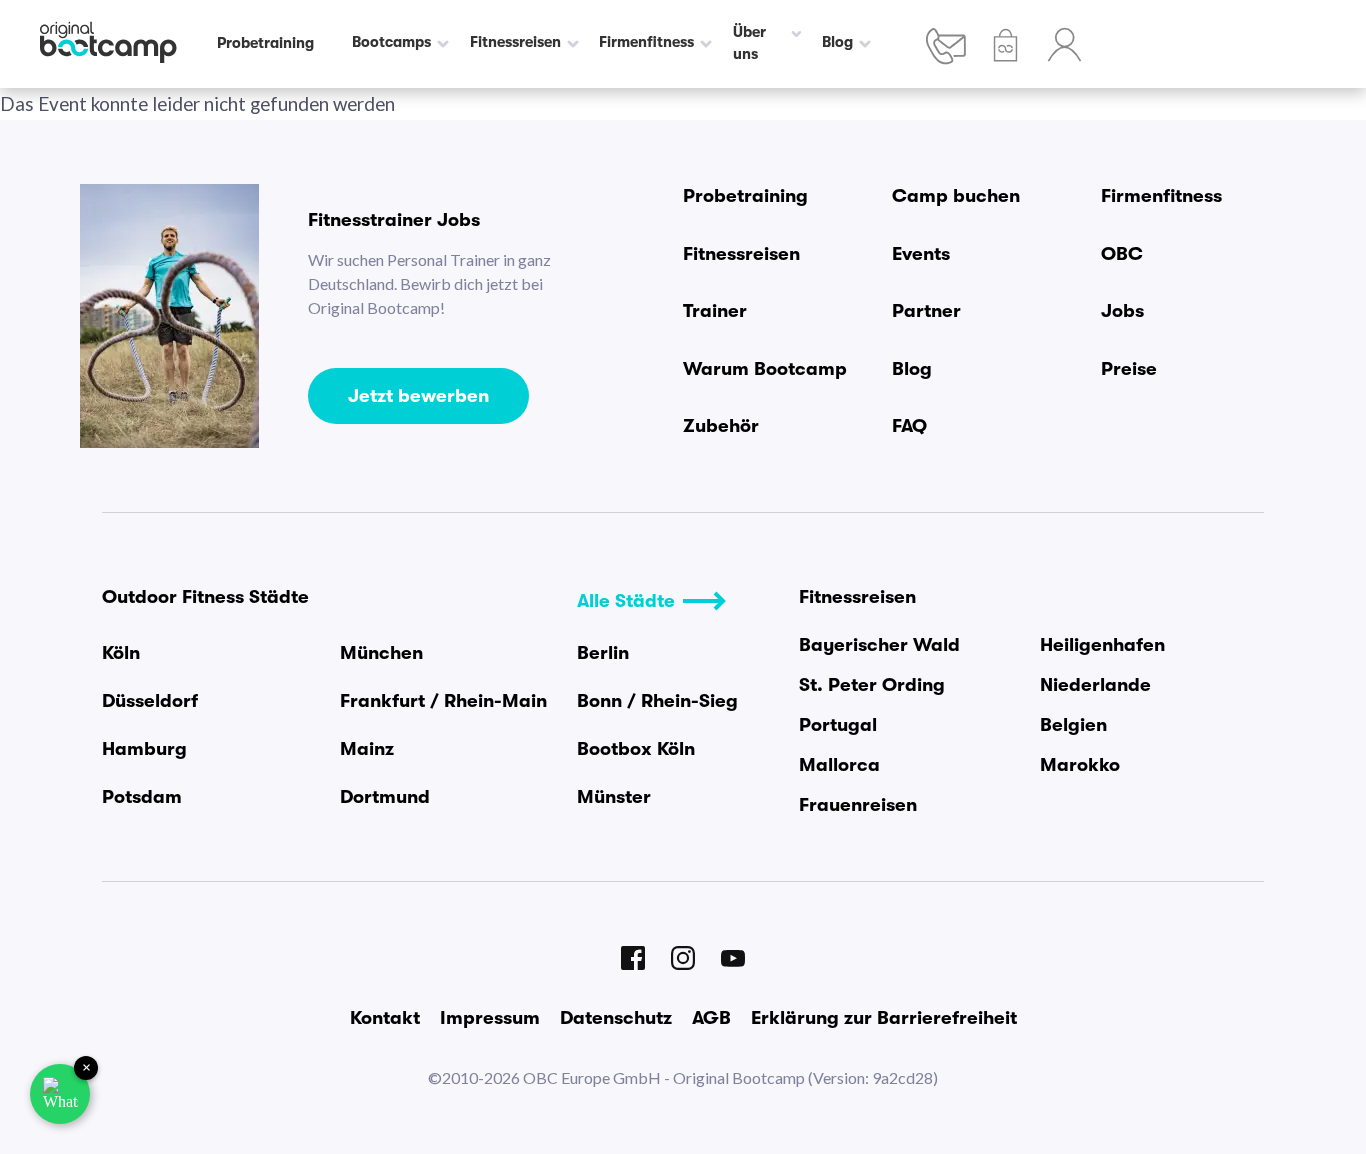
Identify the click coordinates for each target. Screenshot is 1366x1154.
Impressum (490, 1018)
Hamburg (144, 749)
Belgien (1073, 725)
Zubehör (721, 426)
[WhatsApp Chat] (60, 1094)
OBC (1122, 254)
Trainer (715, 311)
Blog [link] (837, 42)
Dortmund (385, 797)
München (381, 653)
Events (921, 254)
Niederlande (1095, 685)
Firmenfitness (1161, 196)
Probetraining (745, 196)
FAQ (909, 426)
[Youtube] (733, 958)
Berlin (603, 653)
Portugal (838, 725)
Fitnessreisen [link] (515, 42)
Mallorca (839, 765)
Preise (1129, 369)
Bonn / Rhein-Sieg (657, 701)
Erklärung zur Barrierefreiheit (884, 1018)
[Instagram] (683, 958)
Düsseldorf (150, 701)
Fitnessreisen (741, 254)
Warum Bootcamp (765, 369)
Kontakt (385, 1018)
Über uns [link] (749, 43)
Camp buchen (956, 196)
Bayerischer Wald (879, 645)
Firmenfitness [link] (646, 42)
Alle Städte (626, 601)
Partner (926, 311)
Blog (912, 369)
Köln (121, 653)
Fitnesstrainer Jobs (394, 220)
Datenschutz (616, 1018)
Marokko (1080, 765)
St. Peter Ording (872, 685)
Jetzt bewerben (418, 396)
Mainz (367, 749)
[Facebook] (633, 958)
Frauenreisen (858, 805)
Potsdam (142, 797)
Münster (614, 797)
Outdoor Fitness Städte (205, 597)
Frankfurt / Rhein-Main (443, 701)
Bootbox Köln (636, 749)
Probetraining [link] (265, 43)
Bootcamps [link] (391, 42)
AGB (711, 1018)
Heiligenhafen (1102, 645)
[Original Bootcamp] (108, 44)
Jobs (1122, 311)
